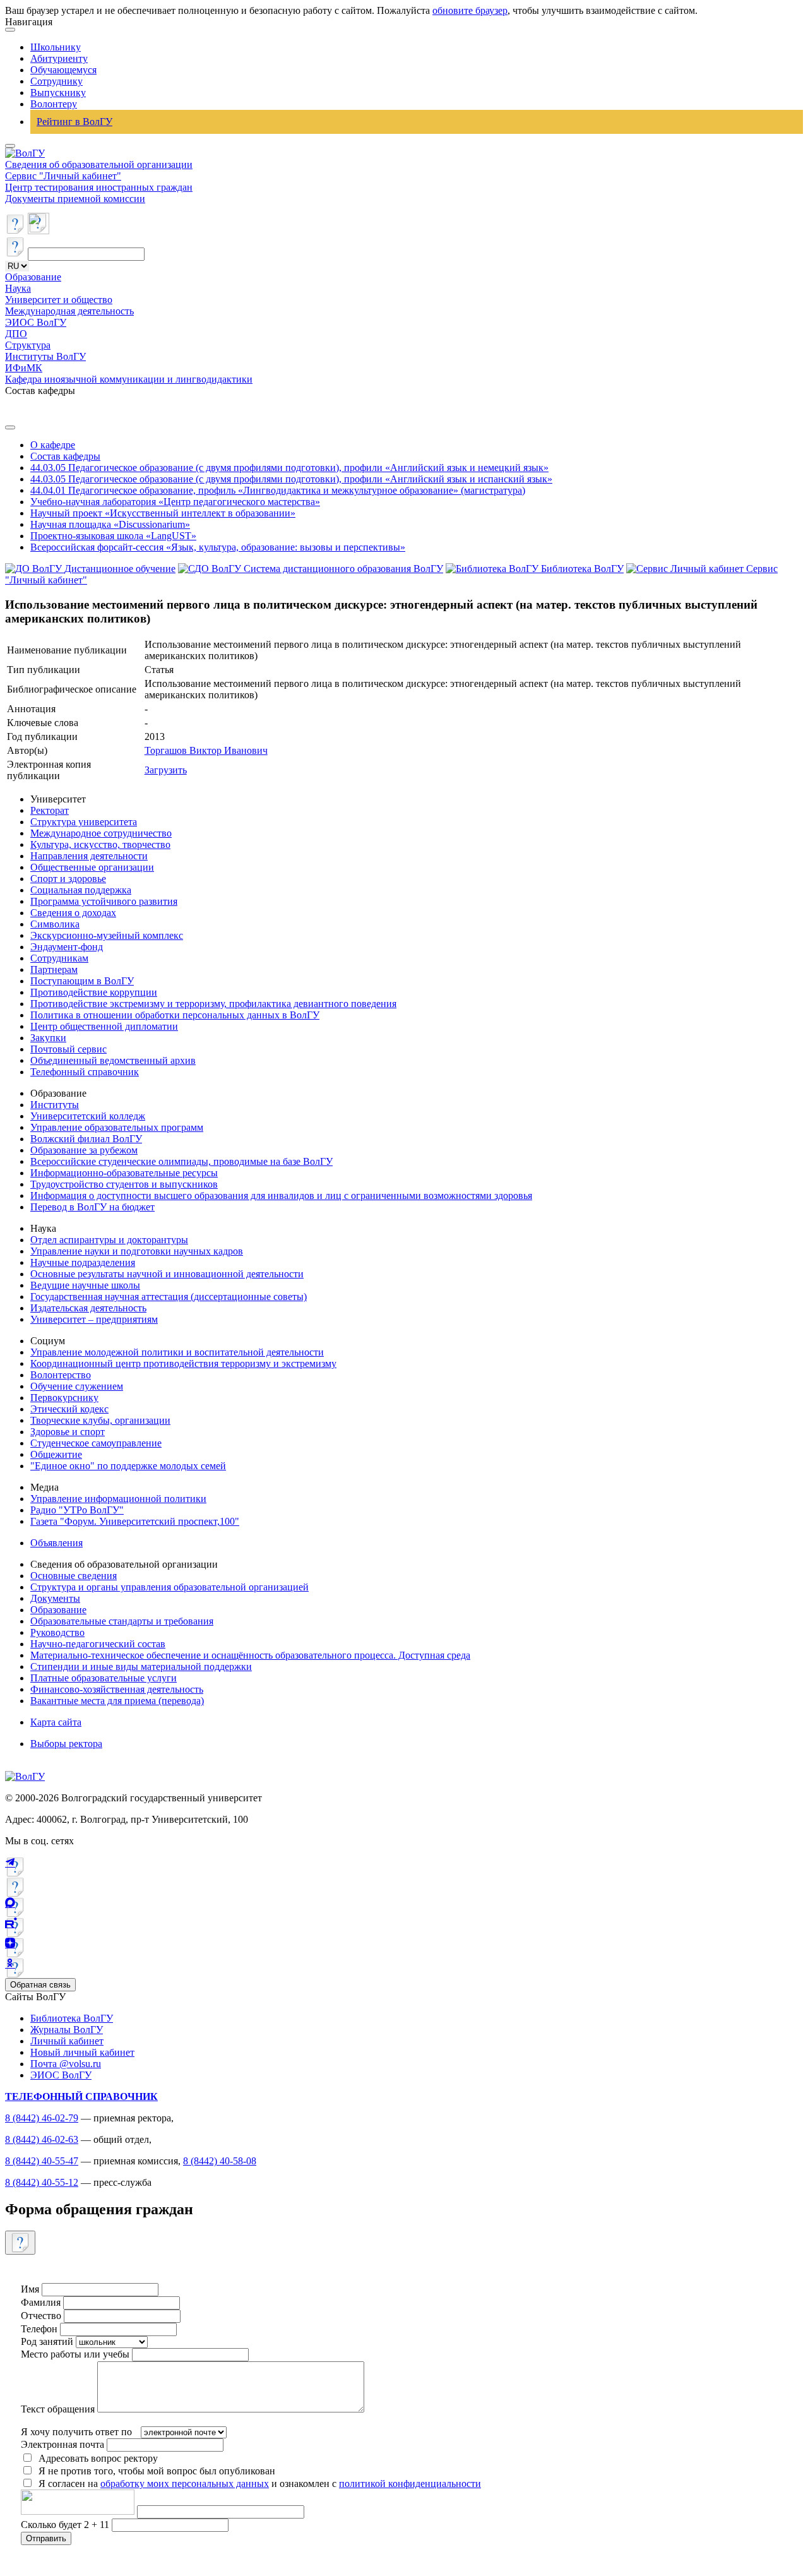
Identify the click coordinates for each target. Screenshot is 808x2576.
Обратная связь (40, 1985)
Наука (18, 288)
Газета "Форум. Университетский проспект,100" (135, 1521)
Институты (55, 1105)
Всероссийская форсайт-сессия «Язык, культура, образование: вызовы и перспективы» (218, 547)
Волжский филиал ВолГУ (86, 1139)
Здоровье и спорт (68, 1432)
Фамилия (41, 2302)
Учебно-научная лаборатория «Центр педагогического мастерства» (175, 502)
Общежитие (56, 1454)
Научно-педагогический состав (98, 1644)
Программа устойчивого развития (104, 901)
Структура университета (84, 822)
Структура (28, 345)
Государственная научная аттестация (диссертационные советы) (169, 1297)
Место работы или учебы (75, 2354)
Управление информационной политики (118, 1499)
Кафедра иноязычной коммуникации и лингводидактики (129, 379)
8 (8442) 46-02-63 (42, 2139)
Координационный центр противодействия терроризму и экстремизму (183, 1363)
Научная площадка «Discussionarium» (110, 524)
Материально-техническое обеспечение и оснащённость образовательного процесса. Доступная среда (250, 1655)
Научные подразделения (83, 1262)
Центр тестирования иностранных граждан (99, 187)
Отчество (41, 2316)
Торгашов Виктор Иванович (206, 750)
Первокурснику (64, 1398)
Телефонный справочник (85, 1072)
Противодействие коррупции (94, 992)
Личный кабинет (67, 2041)
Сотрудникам (59, 958)
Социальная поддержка (81, 890)
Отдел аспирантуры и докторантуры (109, 1240)
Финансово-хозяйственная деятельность (117, 1689)
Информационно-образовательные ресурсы (124, 1173)
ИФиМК (24, 368)
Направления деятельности (89, 856)
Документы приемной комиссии (75, 199)
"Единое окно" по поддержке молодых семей (128, 1466)
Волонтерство (61, 1375)
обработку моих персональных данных (185, 2484)
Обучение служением (77, 1386)
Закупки (48, 1038)
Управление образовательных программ (117, 1127)
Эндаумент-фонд (67, 947)
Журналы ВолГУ (67, 2030)
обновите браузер (470, 10)
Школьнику (56, 47)
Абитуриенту (59, 58)
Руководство (57, 1632)
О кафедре (53, 445)
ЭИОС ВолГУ (36, 322)
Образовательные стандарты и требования (122, 1621)
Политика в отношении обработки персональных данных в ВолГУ (175, 1015)
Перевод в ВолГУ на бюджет (92, 1207)
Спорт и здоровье (68, 879)
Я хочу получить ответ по (76, 2432)
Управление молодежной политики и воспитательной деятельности (177, 1352)
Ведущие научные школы (85, 1285)
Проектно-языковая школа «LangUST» (113, 536)
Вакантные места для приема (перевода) (117, 1701)
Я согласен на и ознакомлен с (260, 2484)
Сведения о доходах (73, 913)
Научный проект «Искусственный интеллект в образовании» (163, 513)
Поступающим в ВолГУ (82, 981)
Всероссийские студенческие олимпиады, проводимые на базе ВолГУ (181, 1161)
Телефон (39, 2329)
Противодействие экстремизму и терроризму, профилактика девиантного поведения (213, 1004)
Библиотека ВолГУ (72, 2018)
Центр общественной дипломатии (104, 1026)
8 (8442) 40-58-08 (220, 2161)
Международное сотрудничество (101, 833)
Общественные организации (92, 867)
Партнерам (54, 969)
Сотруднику (56, 81)
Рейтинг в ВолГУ (74, 122)
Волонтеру (54, 104)
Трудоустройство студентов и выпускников (124, 1184)
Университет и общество (59, 300)
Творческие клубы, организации (100, 1420)
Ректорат (50, 810)
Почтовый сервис (68, 1049)
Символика (55, 924)
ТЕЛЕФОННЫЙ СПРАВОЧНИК (81, 2096)
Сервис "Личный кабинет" (63, 176)
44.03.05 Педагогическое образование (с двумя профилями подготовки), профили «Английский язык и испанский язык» (291, 479)
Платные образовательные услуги (104, 1678)
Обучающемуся (63, 70)
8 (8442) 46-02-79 (42, 2118)
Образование (33, 277)
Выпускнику (58, 92)
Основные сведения (74, 1576)
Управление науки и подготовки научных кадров (137, 1251)
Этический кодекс (69, 1409)
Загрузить (166, 770)
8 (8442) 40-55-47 (42, 2161)
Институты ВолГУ (45, 356)
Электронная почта (62, 2444)
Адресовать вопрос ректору (96, 2458)
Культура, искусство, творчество (100, 844)
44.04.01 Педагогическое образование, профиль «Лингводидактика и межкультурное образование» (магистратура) (278, 490)
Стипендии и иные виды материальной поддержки (141, 1667)
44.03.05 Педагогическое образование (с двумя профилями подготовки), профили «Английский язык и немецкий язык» (289, 468)
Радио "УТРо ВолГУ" (77, 1510)
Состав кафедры (65, 456)
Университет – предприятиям (94, 1319)
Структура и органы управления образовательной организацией (169, 1587)
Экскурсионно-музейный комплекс (107, 935)
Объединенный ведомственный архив (113, 1060)
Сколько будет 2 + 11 (66, 2525)
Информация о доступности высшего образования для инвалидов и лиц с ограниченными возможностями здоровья (281, 1196)
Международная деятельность (69, 311)
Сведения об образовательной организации (99, 164)
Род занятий (47, 2341)
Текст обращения (58, 2409)
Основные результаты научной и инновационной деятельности (167, 1274)
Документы (55, 1598)
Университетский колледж (88, 1116)
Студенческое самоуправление (96, 1443)
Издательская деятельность (88, 1308)
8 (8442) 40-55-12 (42, 2182)
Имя (30, 2289)
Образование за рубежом (84, 1150)
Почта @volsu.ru (66, 2064)
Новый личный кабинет (82, 2052)
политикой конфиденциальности (410, 2484)
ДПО (16, 334)
